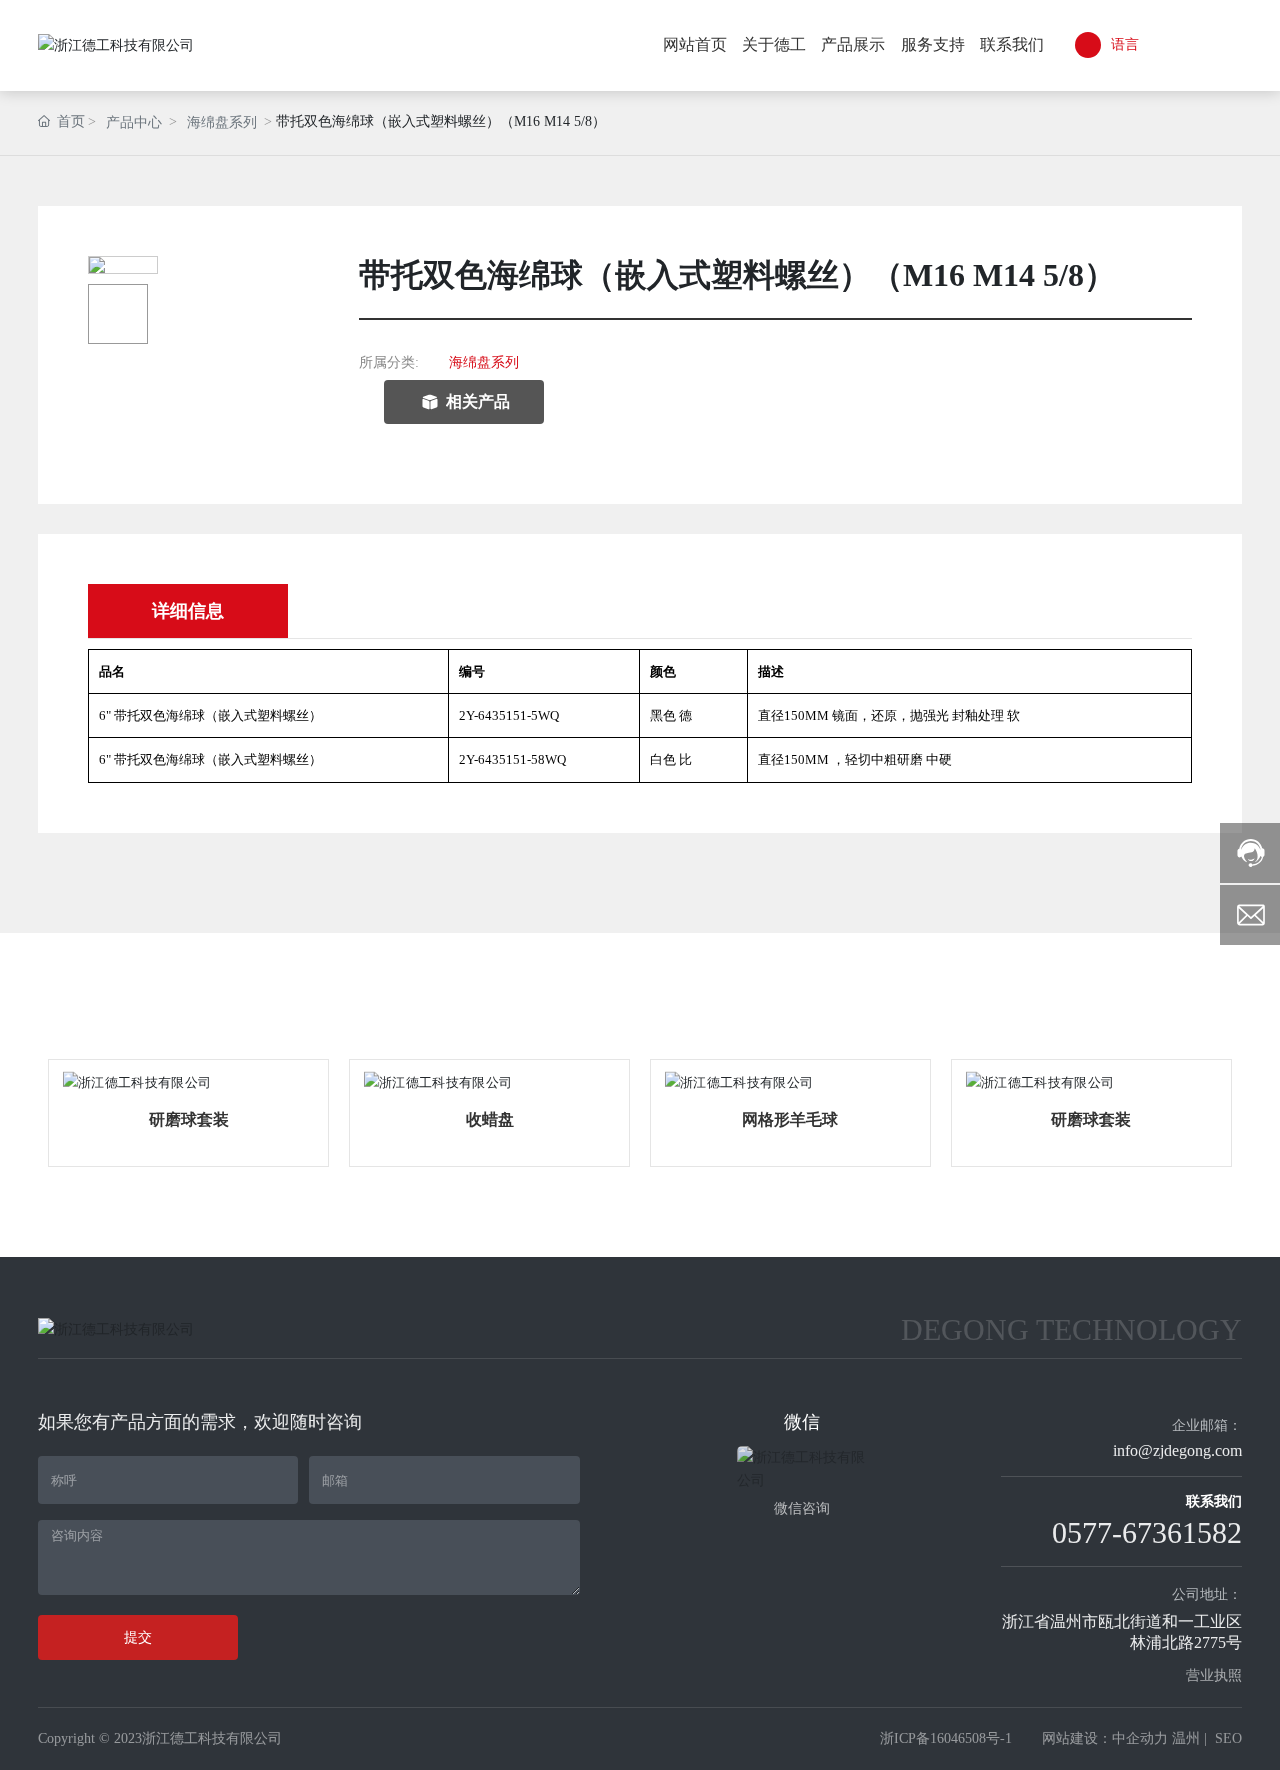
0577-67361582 (1147, 1532)
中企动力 (1140, 1738)
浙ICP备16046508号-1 (946, 1738)
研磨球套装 (189, 1119)
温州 (1186, 1738)
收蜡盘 (490, 1119)
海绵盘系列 (222, 122)
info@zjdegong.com (1177, 1450)
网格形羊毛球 (790, 1119)
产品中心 (134, 122)
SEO (1228, 1738)
